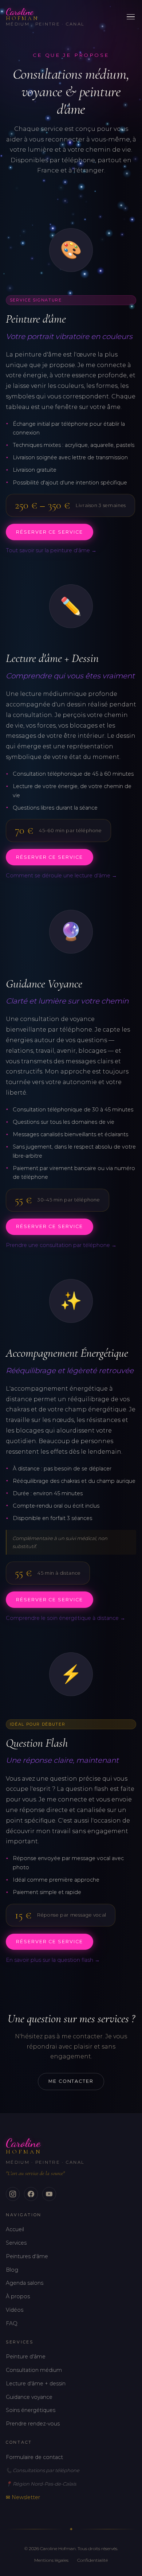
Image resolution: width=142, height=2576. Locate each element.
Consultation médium (34, 2370)
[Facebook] (31, 2194)
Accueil (15, 2229)
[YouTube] (49, 2194)
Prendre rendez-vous (33, 2424)
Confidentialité (92, 2560)
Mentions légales (51, 2560)
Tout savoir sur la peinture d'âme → (51, 550)
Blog (12, 2270)
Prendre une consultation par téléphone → (61, 1245)
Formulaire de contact (34, 2457)
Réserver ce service (49, 532)
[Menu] (131, 17)
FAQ (12, 2323)
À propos (18, 2296)
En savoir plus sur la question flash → (53, 1960)
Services (16, 2243)
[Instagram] (13, 2194)
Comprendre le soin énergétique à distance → (66, 1618)
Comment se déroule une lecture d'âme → (61, 876)
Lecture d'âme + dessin (36, 2384)
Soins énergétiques (31, 2410)
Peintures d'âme (27, 2256)
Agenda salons (25, 2283)
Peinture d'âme (26, 2357)
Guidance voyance (29, 2397)
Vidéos (15, 2310)
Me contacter (71, 2081)
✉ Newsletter (23, 2497)
